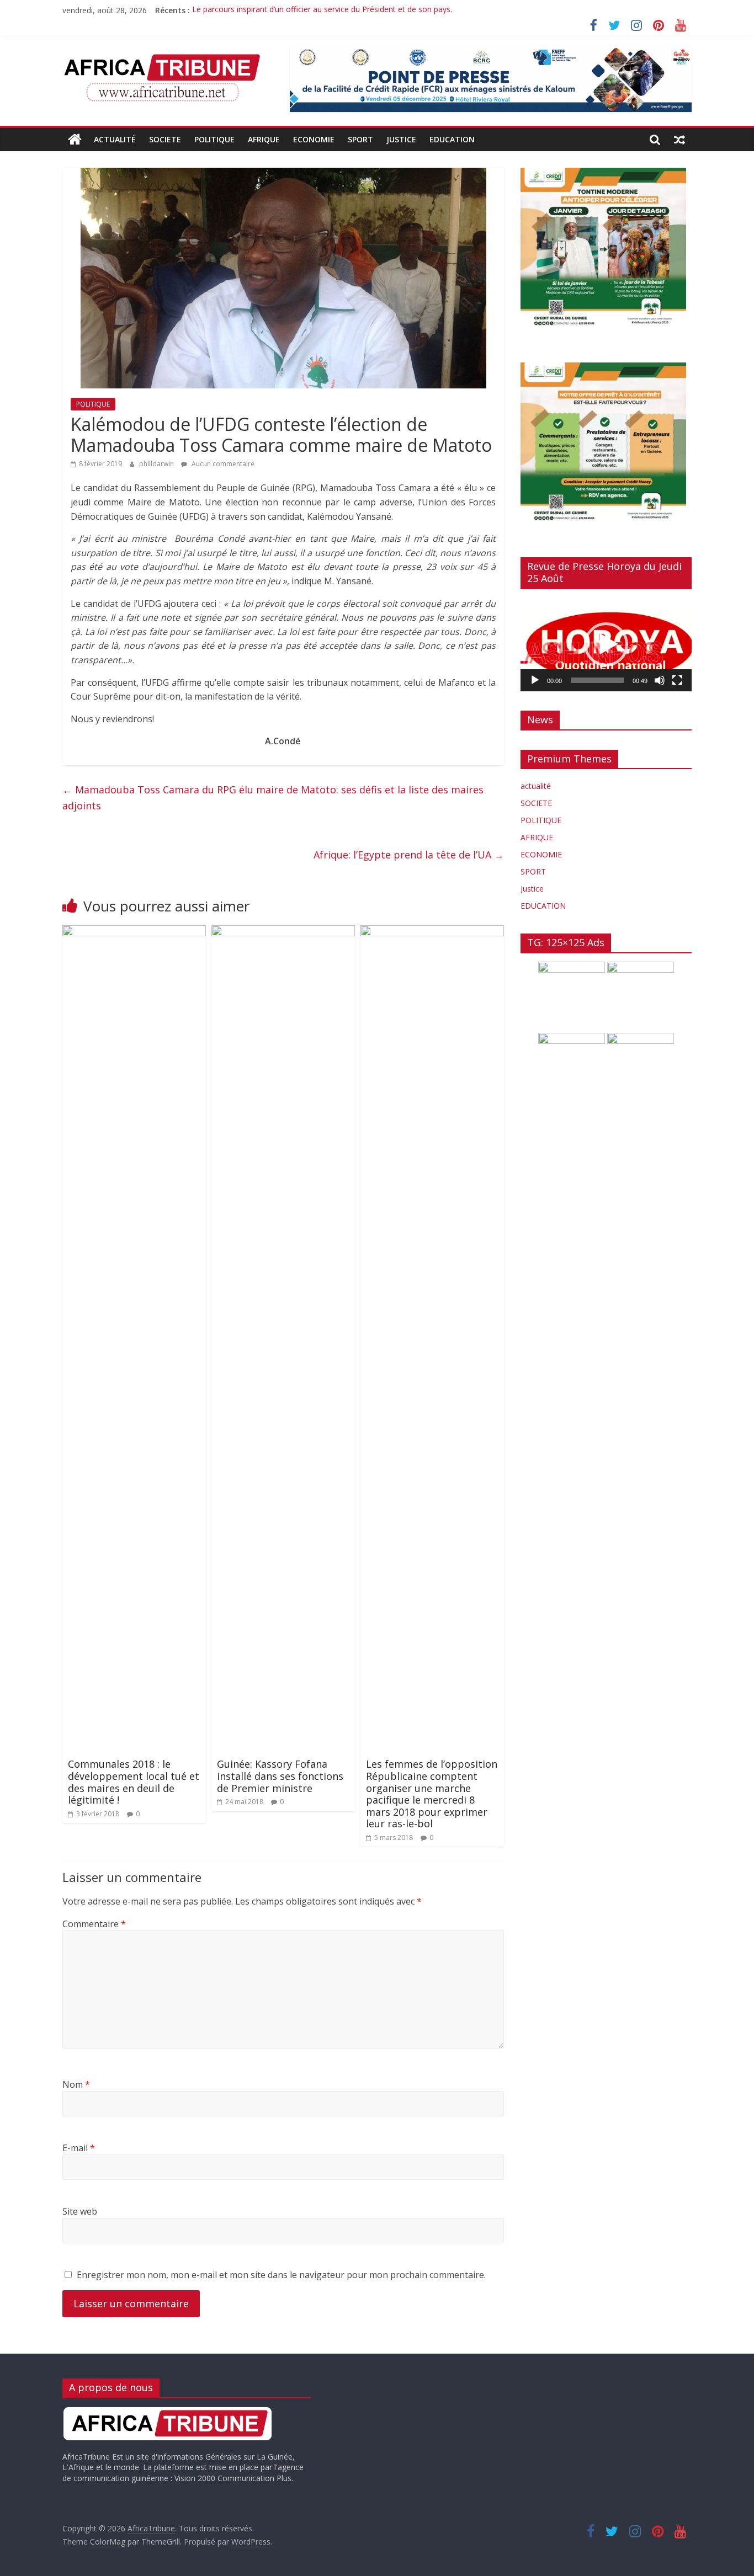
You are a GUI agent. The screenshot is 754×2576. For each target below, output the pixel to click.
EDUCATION (452, 139)
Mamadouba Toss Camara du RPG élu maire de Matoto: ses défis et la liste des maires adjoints (273, 798)
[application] (606, 644)
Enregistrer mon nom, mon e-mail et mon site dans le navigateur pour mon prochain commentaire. (281, 2275)
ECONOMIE (314, 139)
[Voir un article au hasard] (679, 140)
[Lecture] (535, 680)
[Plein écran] (677, 680)
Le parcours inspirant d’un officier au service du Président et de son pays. (322, 10)
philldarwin (157, 464)
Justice (401, 139)
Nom (76, 2084)
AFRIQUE (264, 139)
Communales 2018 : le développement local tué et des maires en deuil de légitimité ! (134, 1782)
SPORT (360, 139)
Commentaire (94, 1924)
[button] (606, 644)
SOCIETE (165, 139)
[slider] (597, 680)
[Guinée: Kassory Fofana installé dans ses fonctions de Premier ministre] (283, 932)
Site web (80, 2211)
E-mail (79, 2148)
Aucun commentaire (222, 464)
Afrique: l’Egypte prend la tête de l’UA (409, 855)
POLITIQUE (214, 139)
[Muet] (660, 680)
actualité (115, 139)
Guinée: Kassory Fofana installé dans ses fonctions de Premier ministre (280, 1776)
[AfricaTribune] (75, 140)
